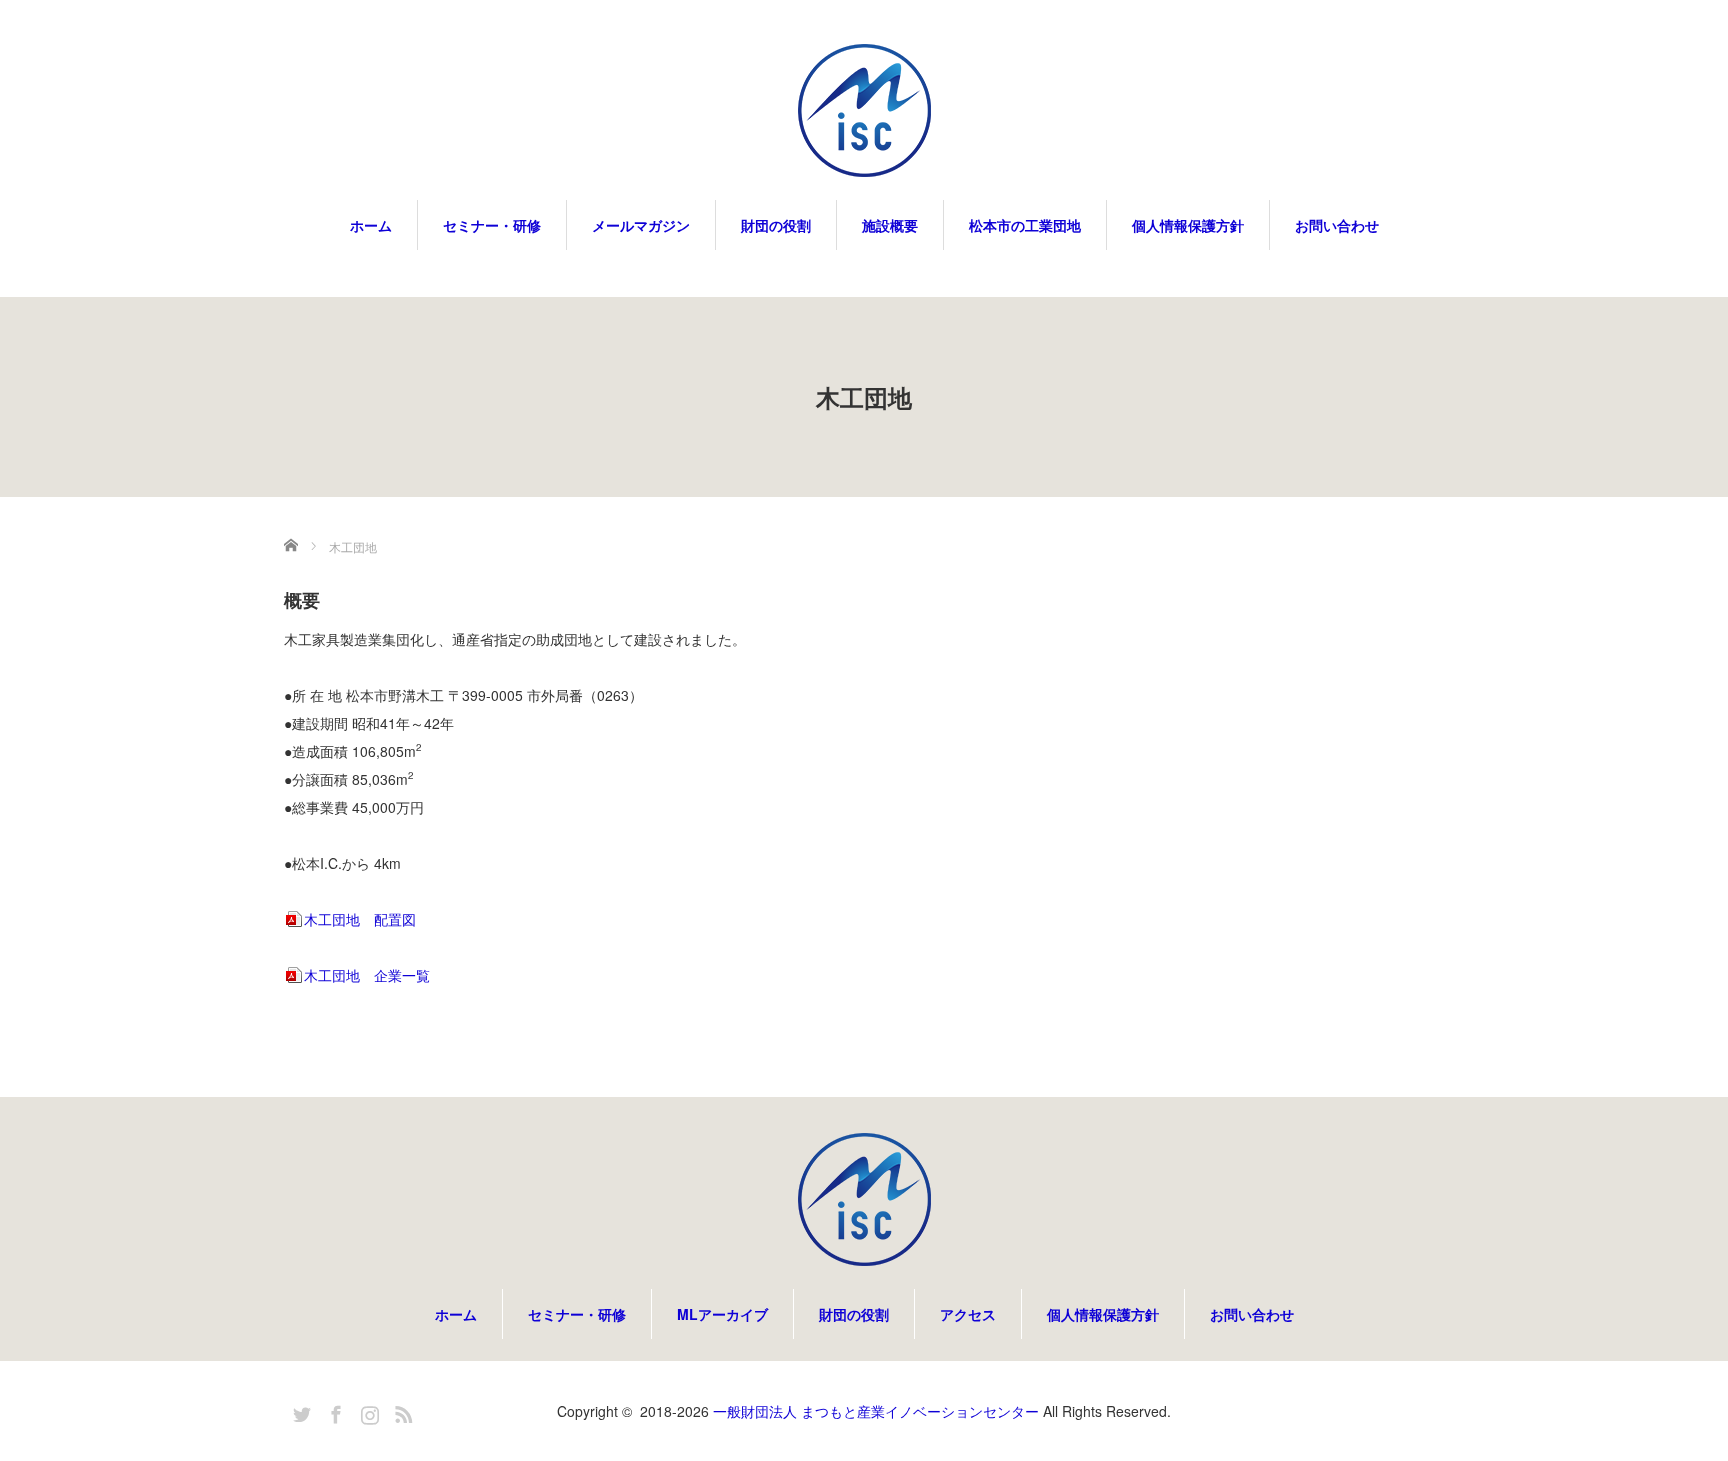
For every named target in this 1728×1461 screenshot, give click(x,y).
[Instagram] (367, 1411)
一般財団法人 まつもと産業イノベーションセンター (876, 1411)
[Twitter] (299, 1411)
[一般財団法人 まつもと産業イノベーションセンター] (864, 112)
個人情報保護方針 (1188, 225)
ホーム (371, 225)
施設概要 (890, 225)
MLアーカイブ (722, 1314)
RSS (401, 1411)
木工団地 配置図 (360, 919)
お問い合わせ (1337, 225)
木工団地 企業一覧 (367, 975)
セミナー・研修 (492, 225)
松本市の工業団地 (1025, 225)
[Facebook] (333, 1411)
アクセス (968, 1314)
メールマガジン (641, 225)
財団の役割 (776, 225)
